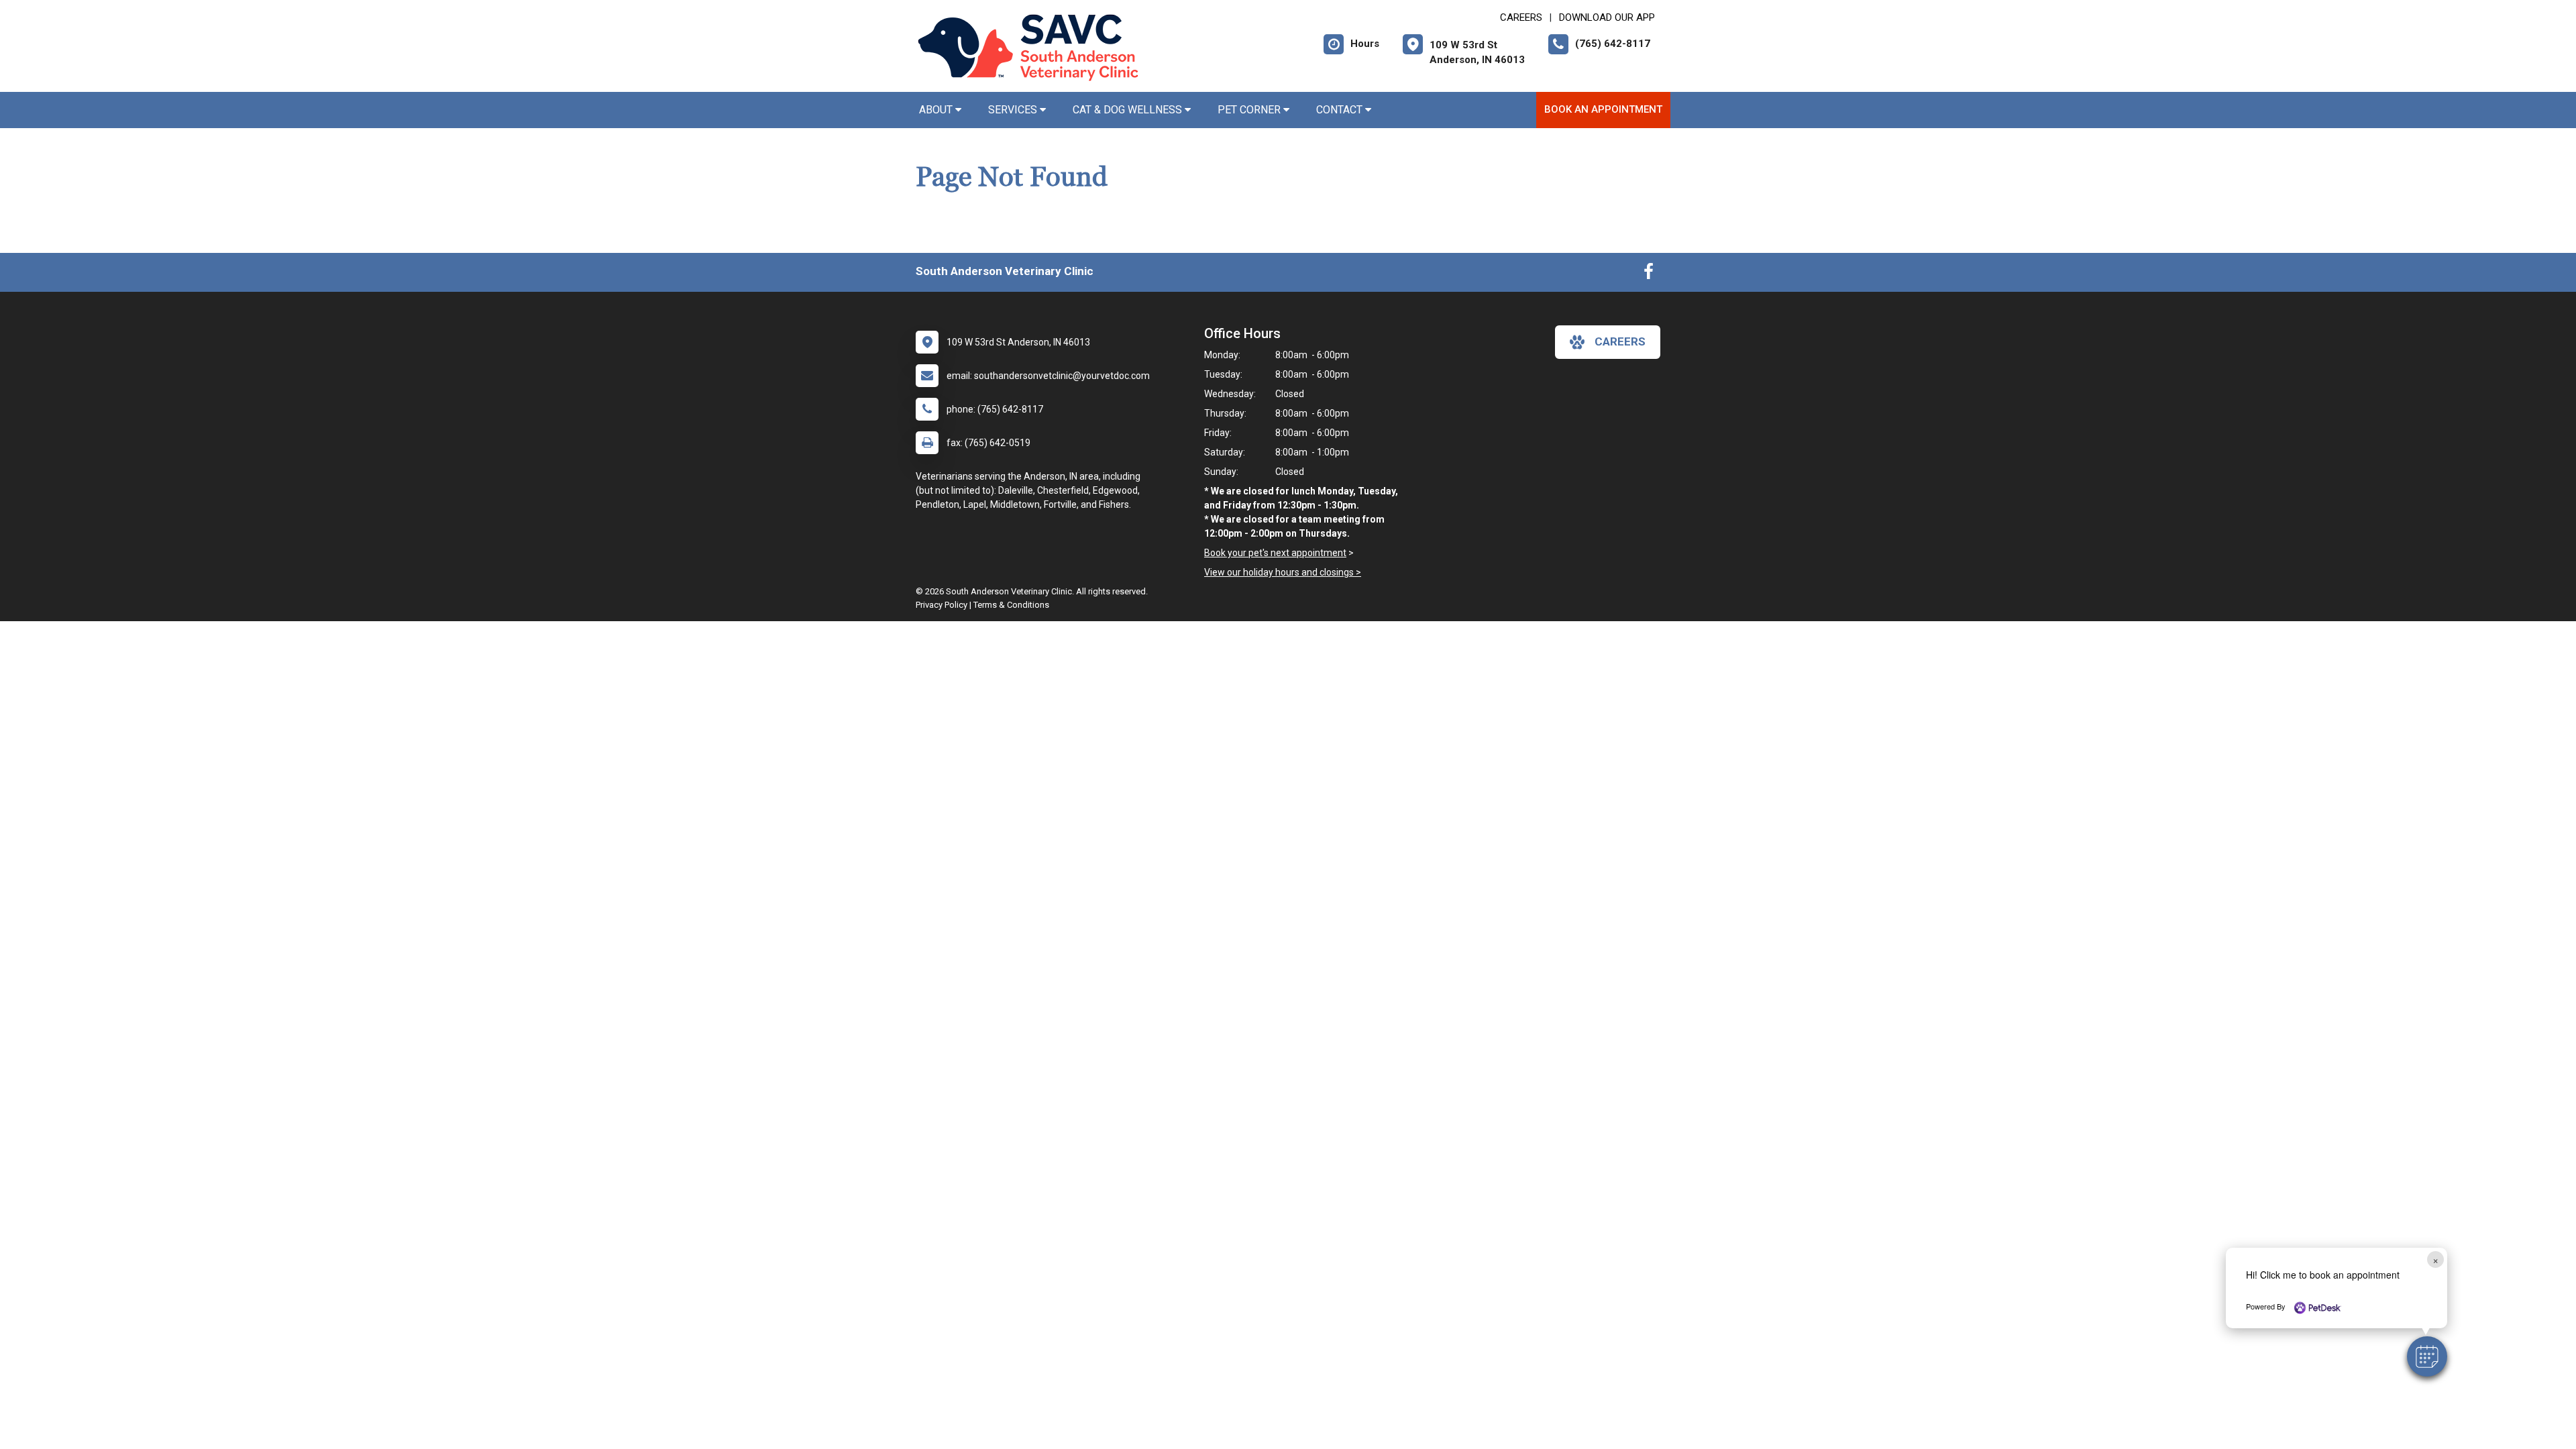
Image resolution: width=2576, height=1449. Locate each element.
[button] (2427, 1356)
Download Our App (1607, 17)
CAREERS (1521, 17)
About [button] (937, 110)
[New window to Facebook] (1649, 274)
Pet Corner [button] (1250, 110)
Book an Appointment (1603, 109)
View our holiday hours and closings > (1283, 572)
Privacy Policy (942, 605)
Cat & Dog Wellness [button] (1129, 110)
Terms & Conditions (1011, 605)
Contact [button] (1341, 110)
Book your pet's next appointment (1275, 553)
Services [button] (1014, 110)
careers (1620, 341)
